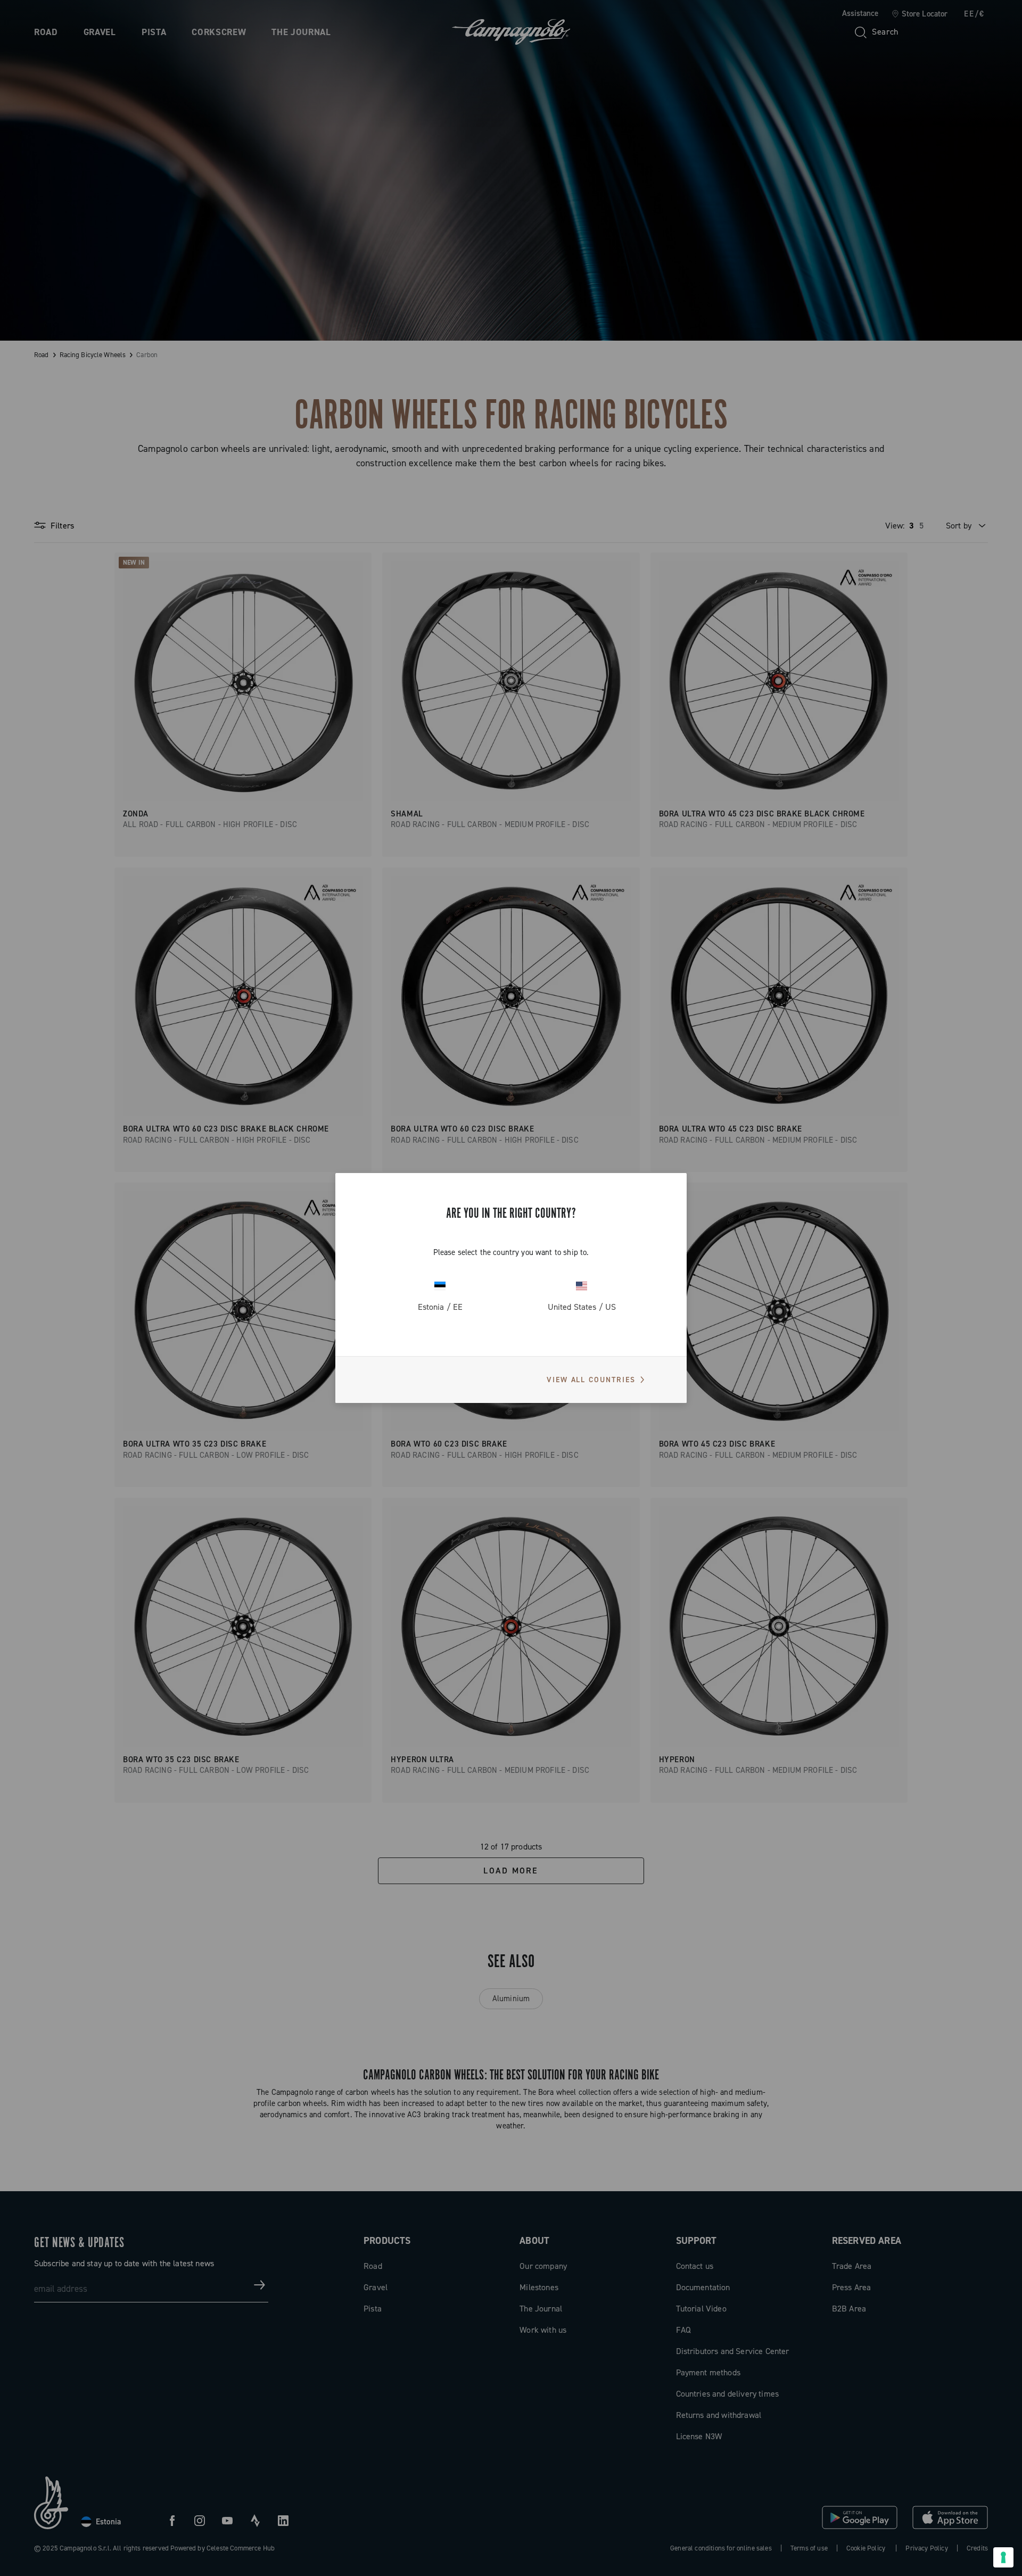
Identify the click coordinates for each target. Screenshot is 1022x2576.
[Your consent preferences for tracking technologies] (1003, 2557)
